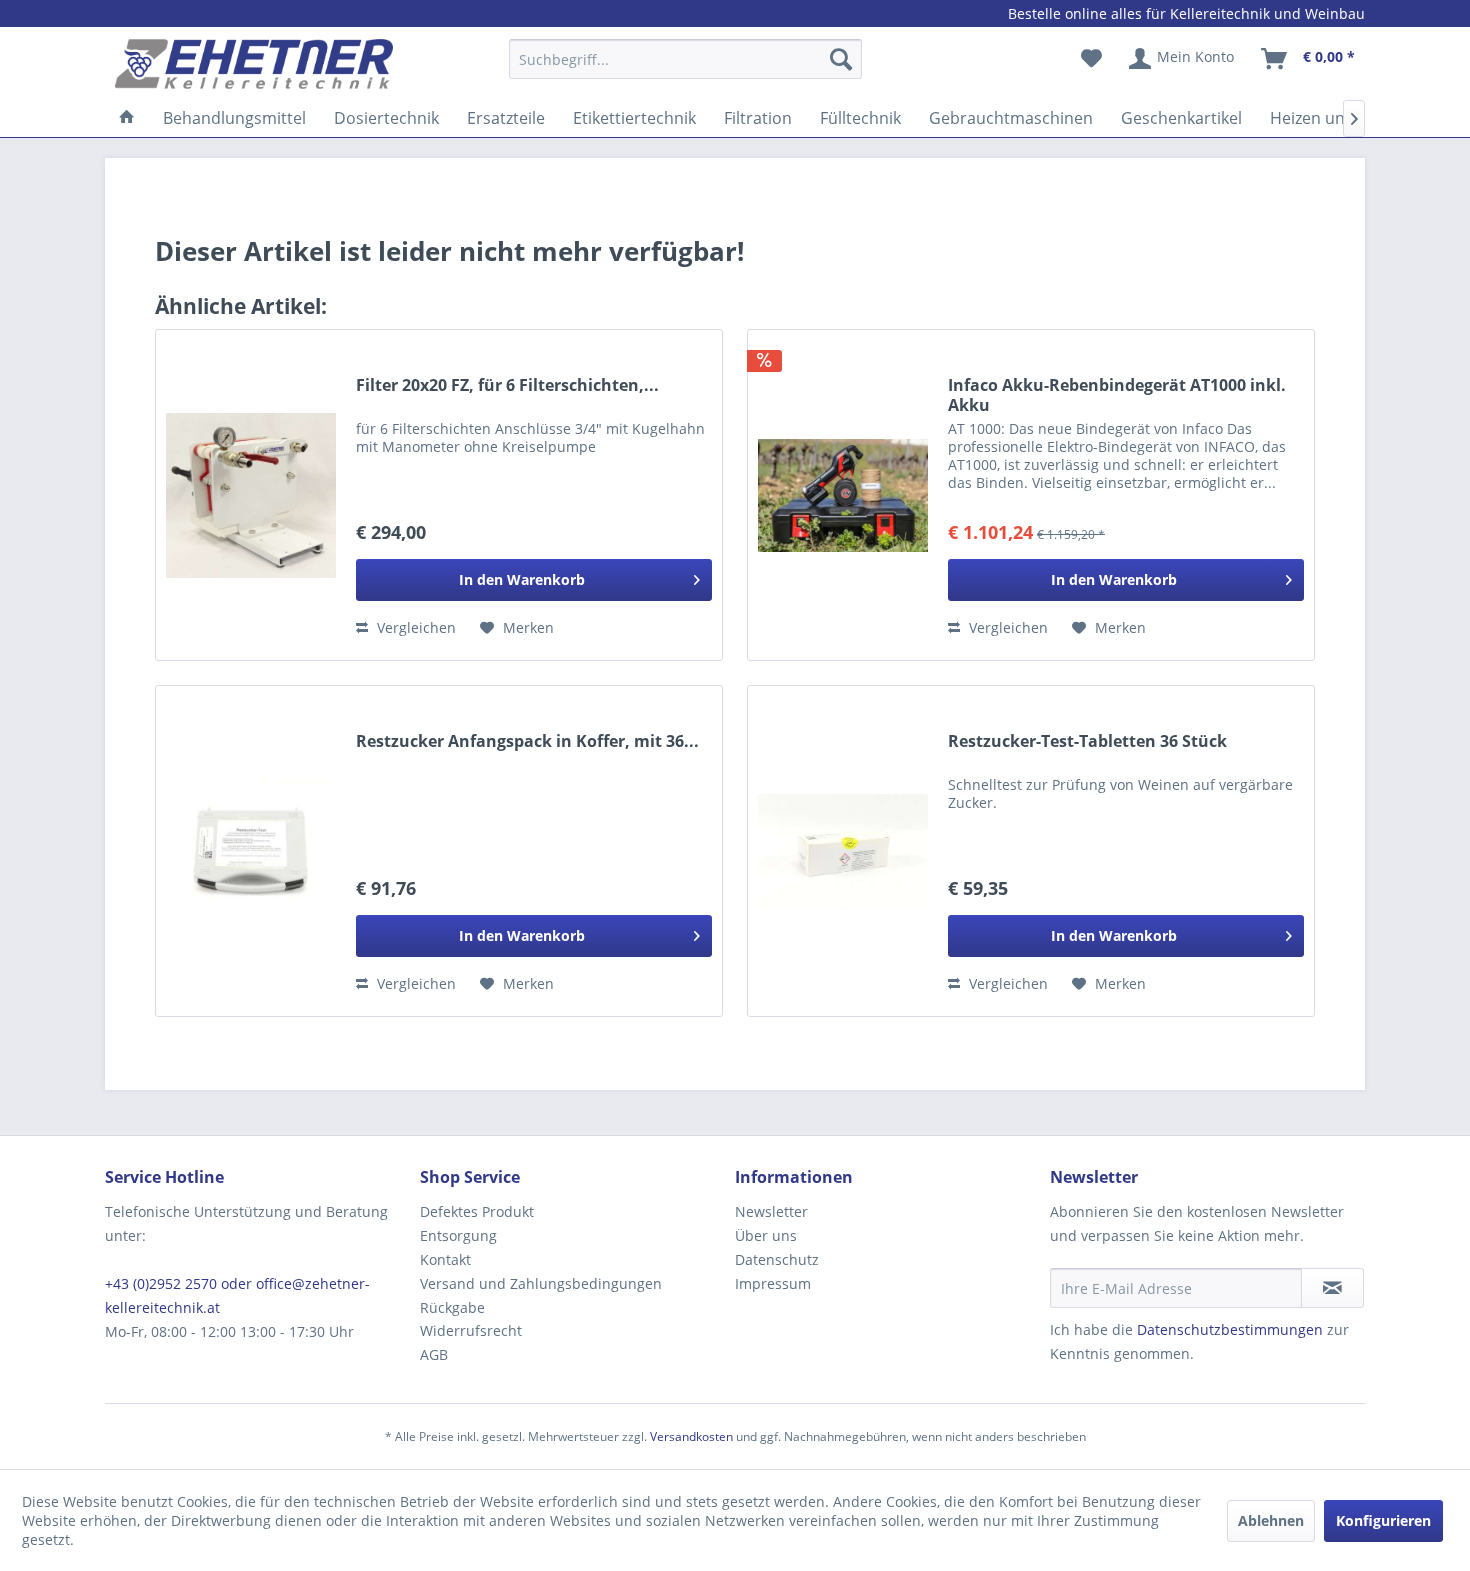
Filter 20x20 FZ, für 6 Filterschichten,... (507, 385)
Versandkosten (691, 1436)
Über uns (766, 1235)
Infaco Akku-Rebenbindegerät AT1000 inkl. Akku (1117, 395)
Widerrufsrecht (471, 1330)
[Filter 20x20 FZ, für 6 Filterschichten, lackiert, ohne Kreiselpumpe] (251, 495)
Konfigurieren (1383, 1520)
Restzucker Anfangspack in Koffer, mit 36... (527, 741)
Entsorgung (458, 1235)
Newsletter (771, 1211)
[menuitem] (685, 68)
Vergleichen (414, 627)
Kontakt (445, 1259)
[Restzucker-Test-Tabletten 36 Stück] (843, 851)
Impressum (773, 1283)
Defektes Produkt (477, 1211)
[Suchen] (841, 59)
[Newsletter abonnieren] (1332, 1288)
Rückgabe (452, 1307)
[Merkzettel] (1091, 59)
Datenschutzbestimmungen (1230, 1329)
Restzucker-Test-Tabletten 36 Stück (1087, 741)
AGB (434, 1354)
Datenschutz (777, 1259)
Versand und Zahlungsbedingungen (541, 1283)
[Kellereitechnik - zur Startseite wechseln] (254, 64)
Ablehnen (1271, 1520)
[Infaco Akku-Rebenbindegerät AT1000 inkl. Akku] (843, 495)
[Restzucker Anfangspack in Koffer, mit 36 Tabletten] (251, 851)
